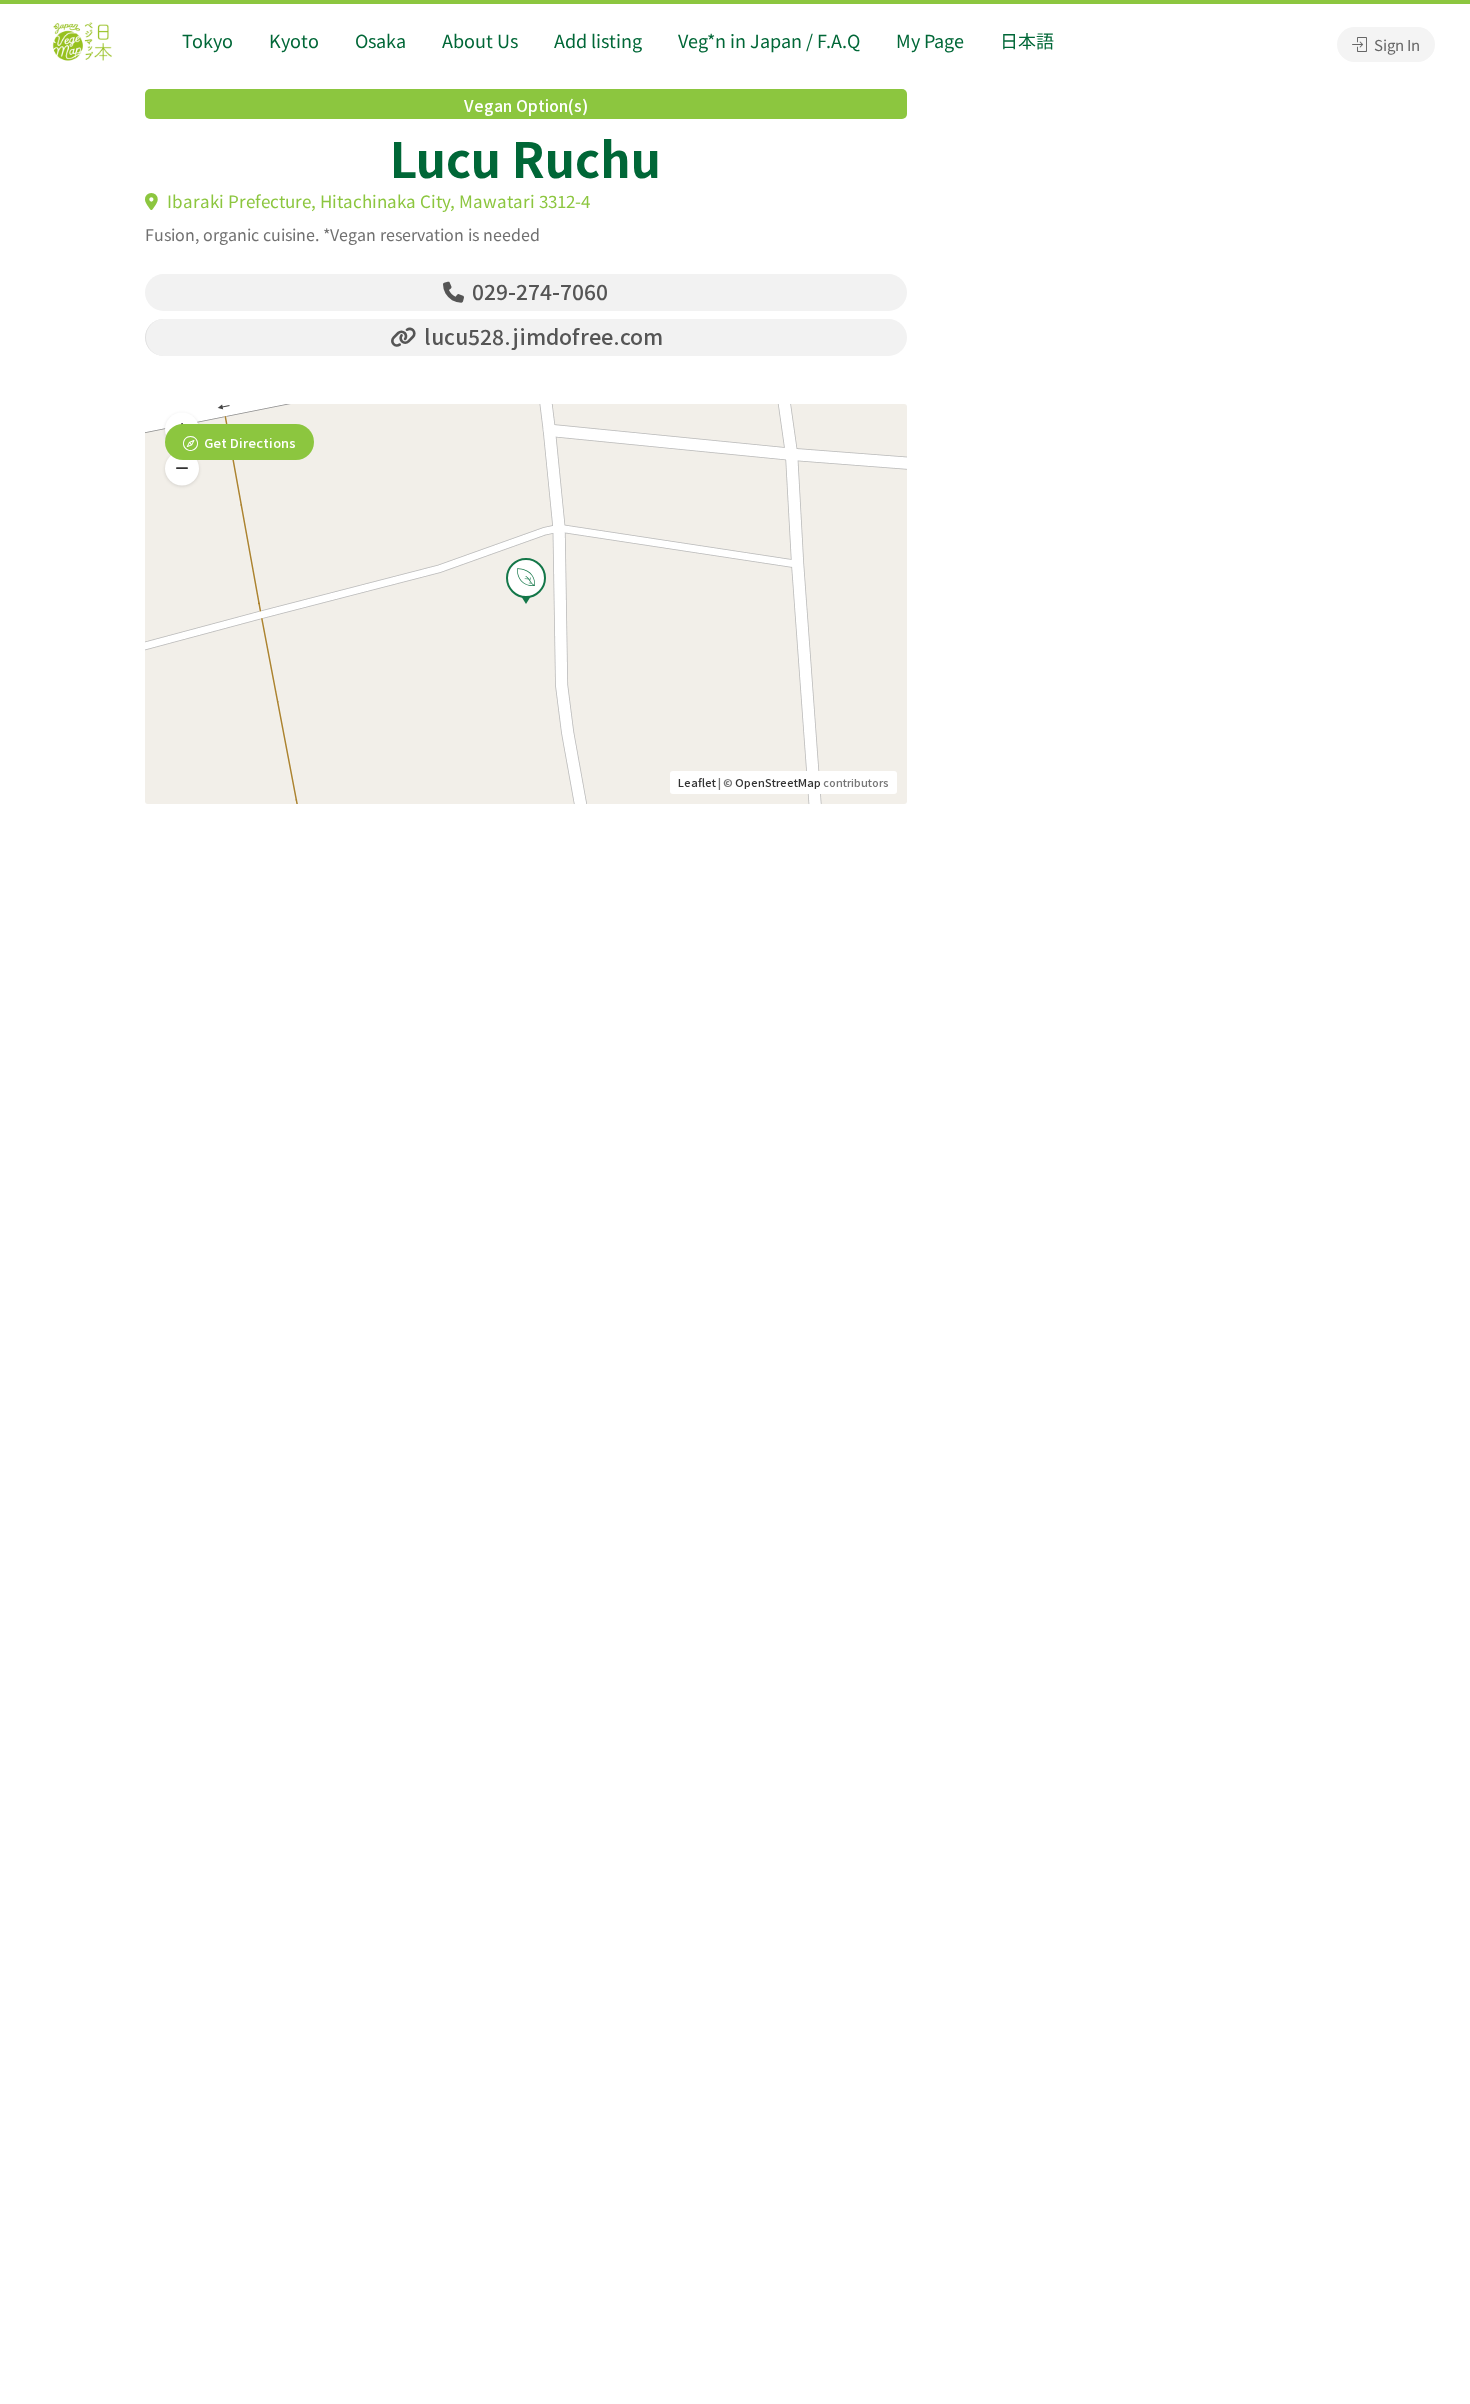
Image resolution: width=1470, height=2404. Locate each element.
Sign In (1395, 44)
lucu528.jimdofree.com (541, 336)
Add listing (598, 40)
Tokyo (207, 40)
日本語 (1027, 40)
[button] (182, 469)
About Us (480, 40)
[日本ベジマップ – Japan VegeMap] (82, 44)
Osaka (380, 40)
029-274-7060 (537, 291)
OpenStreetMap (778, 782)
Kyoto (294, 40)
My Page (930, 40)
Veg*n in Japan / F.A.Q (769, 40)
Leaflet (697, 782)
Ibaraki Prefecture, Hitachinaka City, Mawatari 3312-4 (376, 200)
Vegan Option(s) (526, 105)
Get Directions (250, 442)
